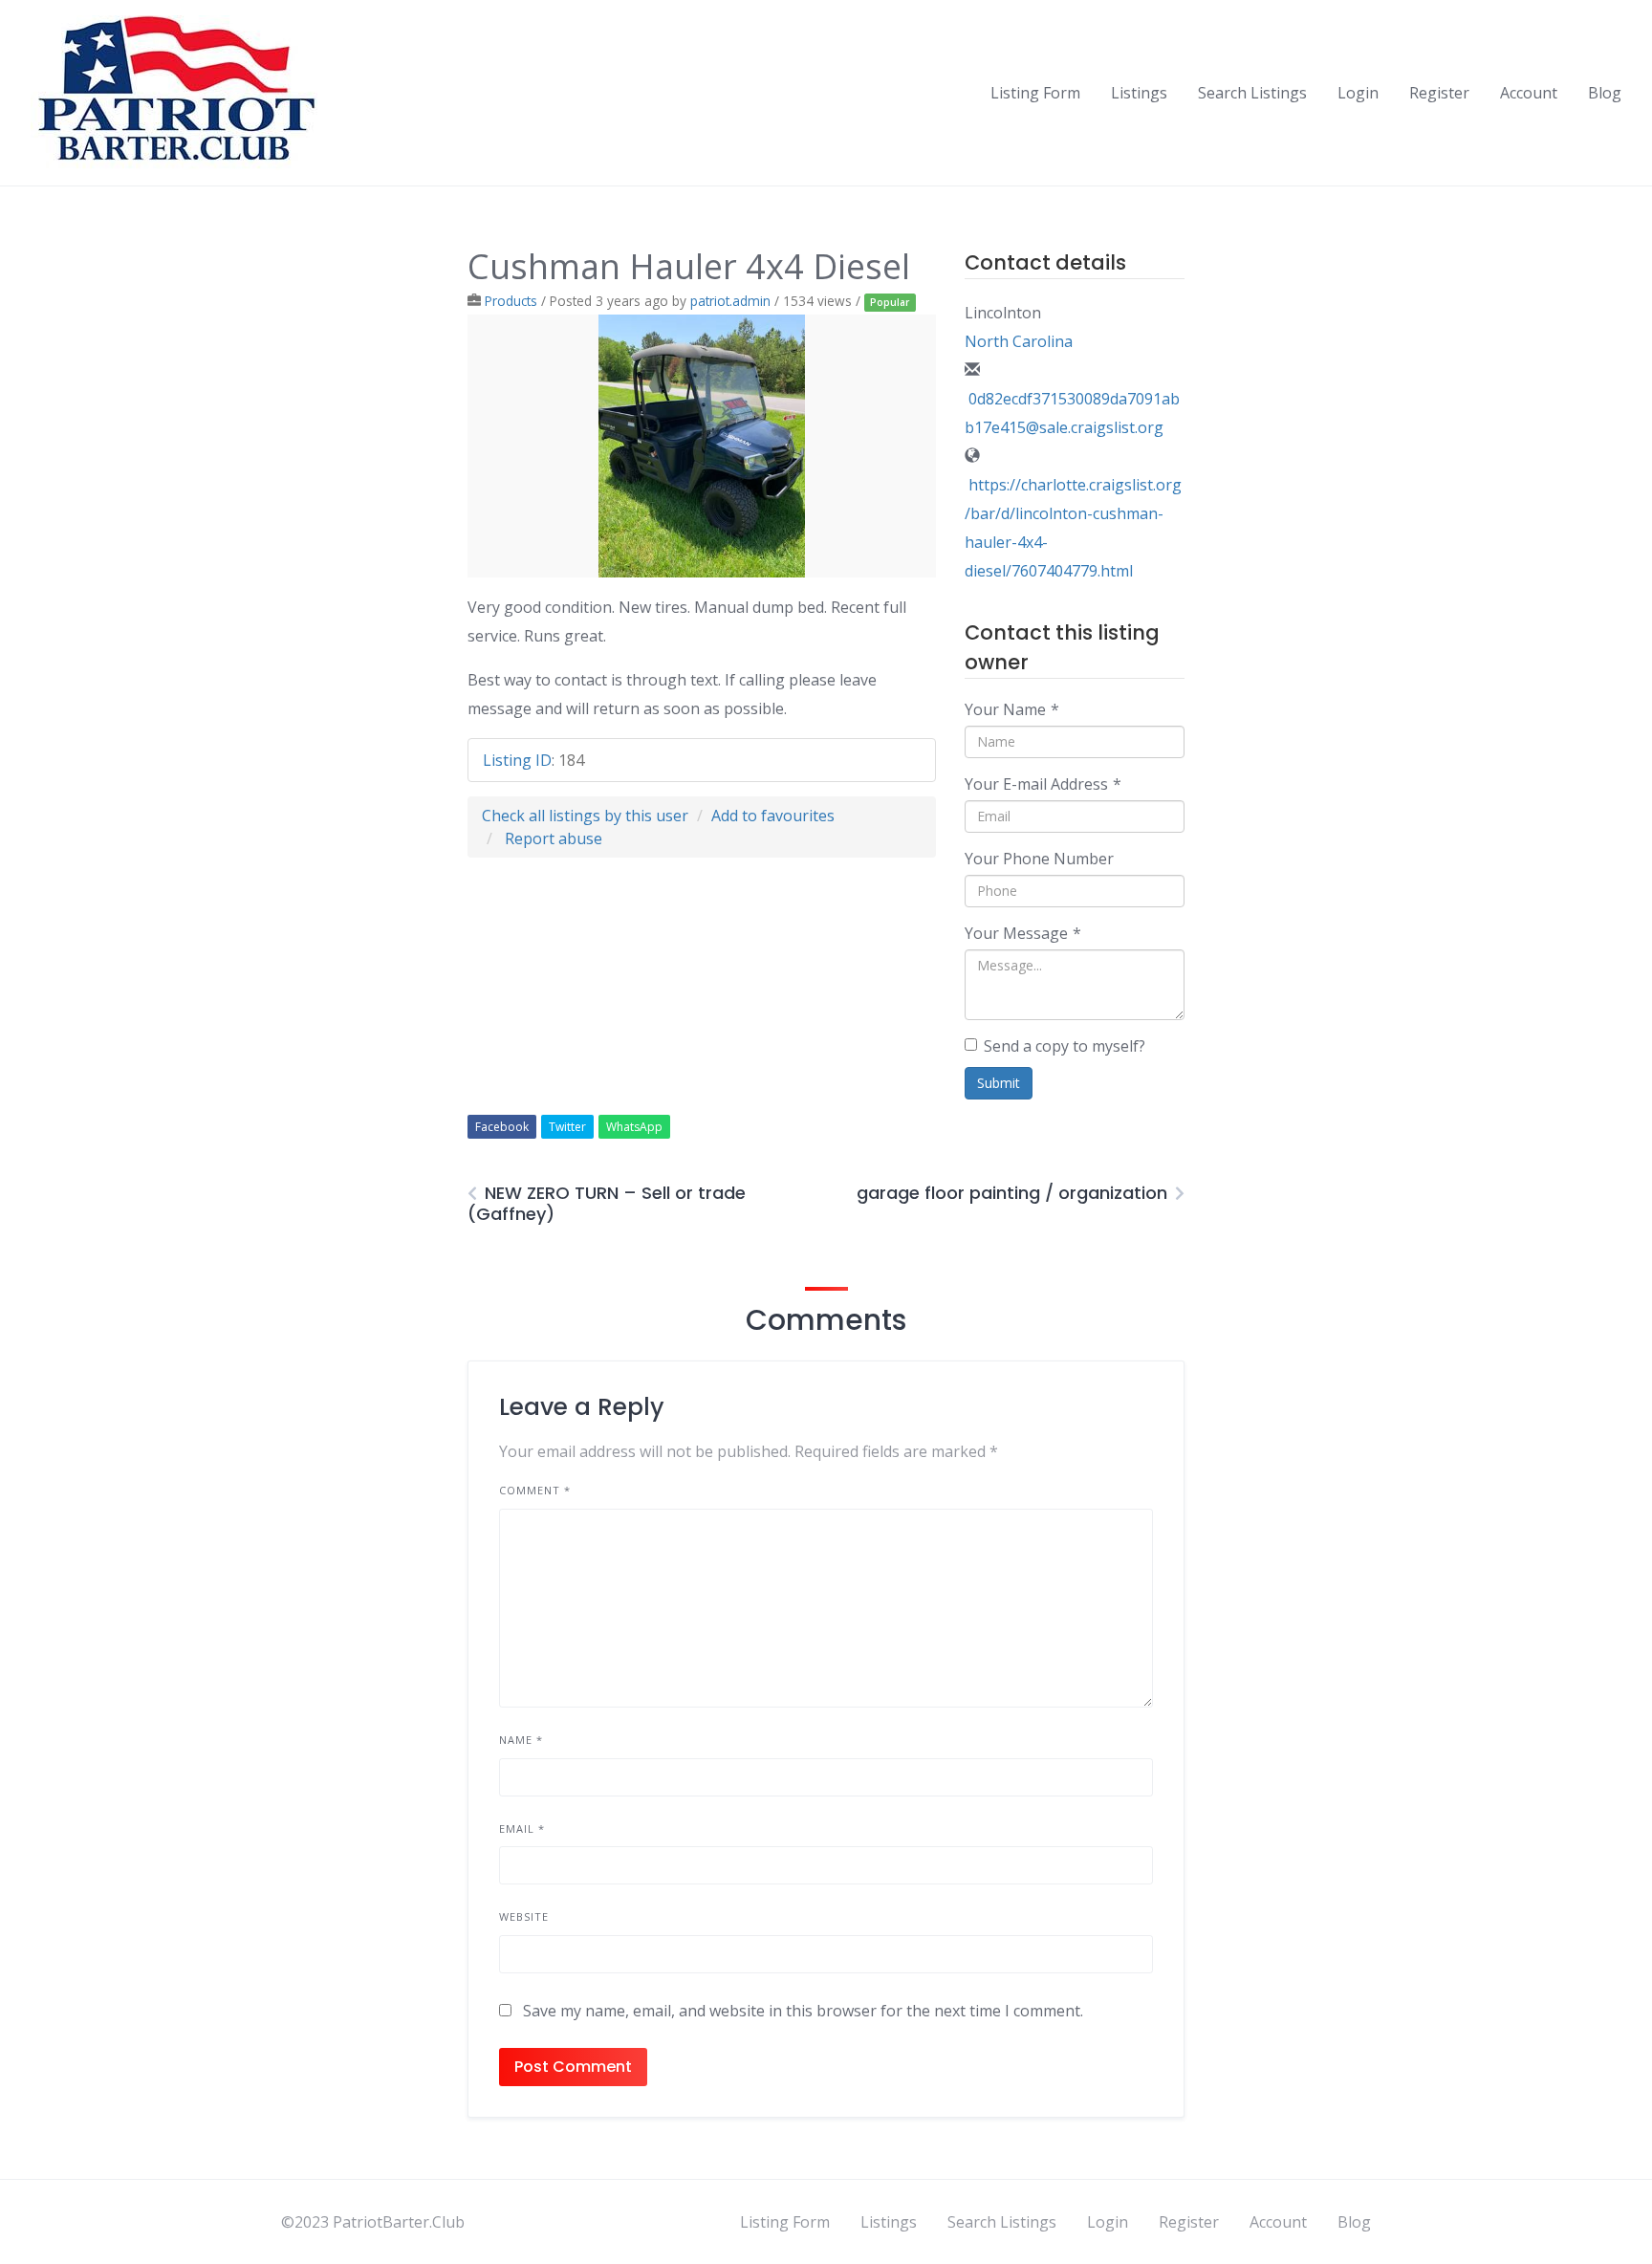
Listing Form (1035, 93)
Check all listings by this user (585, 816)
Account (1529, 93)
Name (521, 1740)
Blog (1605, 93)
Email (522, 1829)
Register (1439, 93)
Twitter (567, 1127)
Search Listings (1252, 93)
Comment (535, 1490)
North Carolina (1019, 341)
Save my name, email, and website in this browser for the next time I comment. (803, 2011)
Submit (999, 1083)
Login (1358, 93)
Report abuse (554, 838)
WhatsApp (634, 1127)
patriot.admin (730, 301)
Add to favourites (773, 816)
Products (511, 301)
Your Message (1023, 933)
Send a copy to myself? (1065, 1046)
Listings (1139, 93)
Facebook (502, 1127)
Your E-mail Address (1043, 784)
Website (524, 1916)
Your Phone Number (1039, 859)
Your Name (1012, 709)
